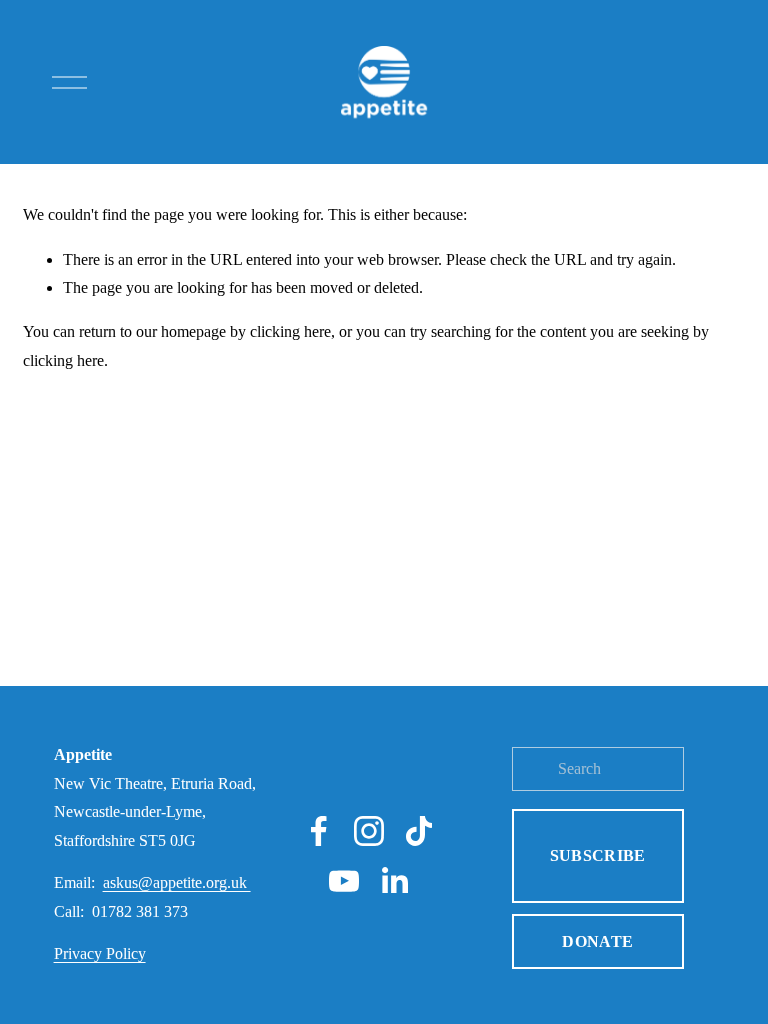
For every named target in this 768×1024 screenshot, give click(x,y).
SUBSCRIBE (598, 855)
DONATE (597, 941)
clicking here (290, 331)
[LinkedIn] (394, 881)
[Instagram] (369, 831)
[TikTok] (419, 831)
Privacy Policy (100, 953)
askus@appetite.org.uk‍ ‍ (177, 882)
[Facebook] (319, 831)
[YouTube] (344, 881)
